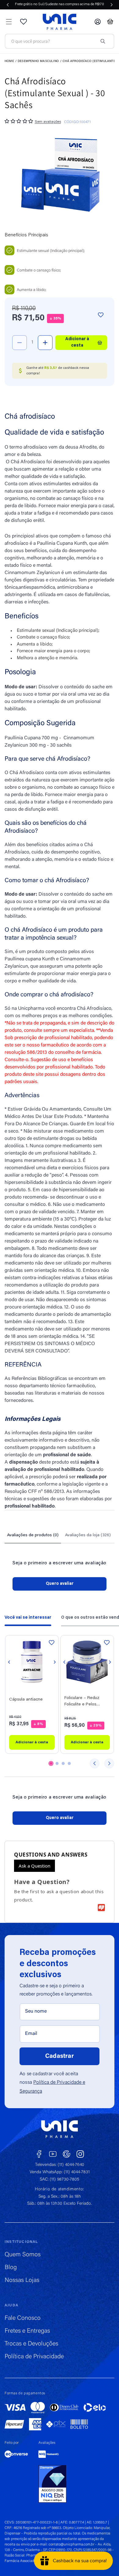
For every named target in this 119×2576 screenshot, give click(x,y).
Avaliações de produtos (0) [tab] (33, 1535)
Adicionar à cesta (32, 1742)
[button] (9, 22)
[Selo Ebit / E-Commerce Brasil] (52, 2484)
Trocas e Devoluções (31, 2344)
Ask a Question (34, 1866)
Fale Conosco (23, 2318)
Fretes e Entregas (27, 2331)
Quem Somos (23, 2255)
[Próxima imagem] (55, 1662)
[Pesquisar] (103, 41)
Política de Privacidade (34, 2357)
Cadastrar (60, 2056)
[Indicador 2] (57, 1763)
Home (9, 61)
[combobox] (53, 41)
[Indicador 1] (51, 1763)
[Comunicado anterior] (8, 5)
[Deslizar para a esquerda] (95, 1763)
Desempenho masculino (38, 61)
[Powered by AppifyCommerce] (101, 1908)
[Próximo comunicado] (112, 5)
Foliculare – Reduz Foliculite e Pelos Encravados (82, 1702)
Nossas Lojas (22, 2280)
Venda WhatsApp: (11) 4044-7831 (60, 2172)
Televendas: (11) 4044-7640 (60, 2165)
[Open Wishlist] (23, 22)
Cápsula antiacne (26, 1700)
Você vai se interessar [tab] (28, 1618)
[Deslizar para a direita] (109, 1763)
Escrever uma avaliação (60, 1584)
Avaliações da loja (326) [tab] (88, 1535)
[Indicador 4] (69, 1763)
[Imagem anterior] (9, 1662)
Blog (11, 2268)
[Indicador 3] (63, 1763)
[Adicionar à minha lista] (101, 315)
